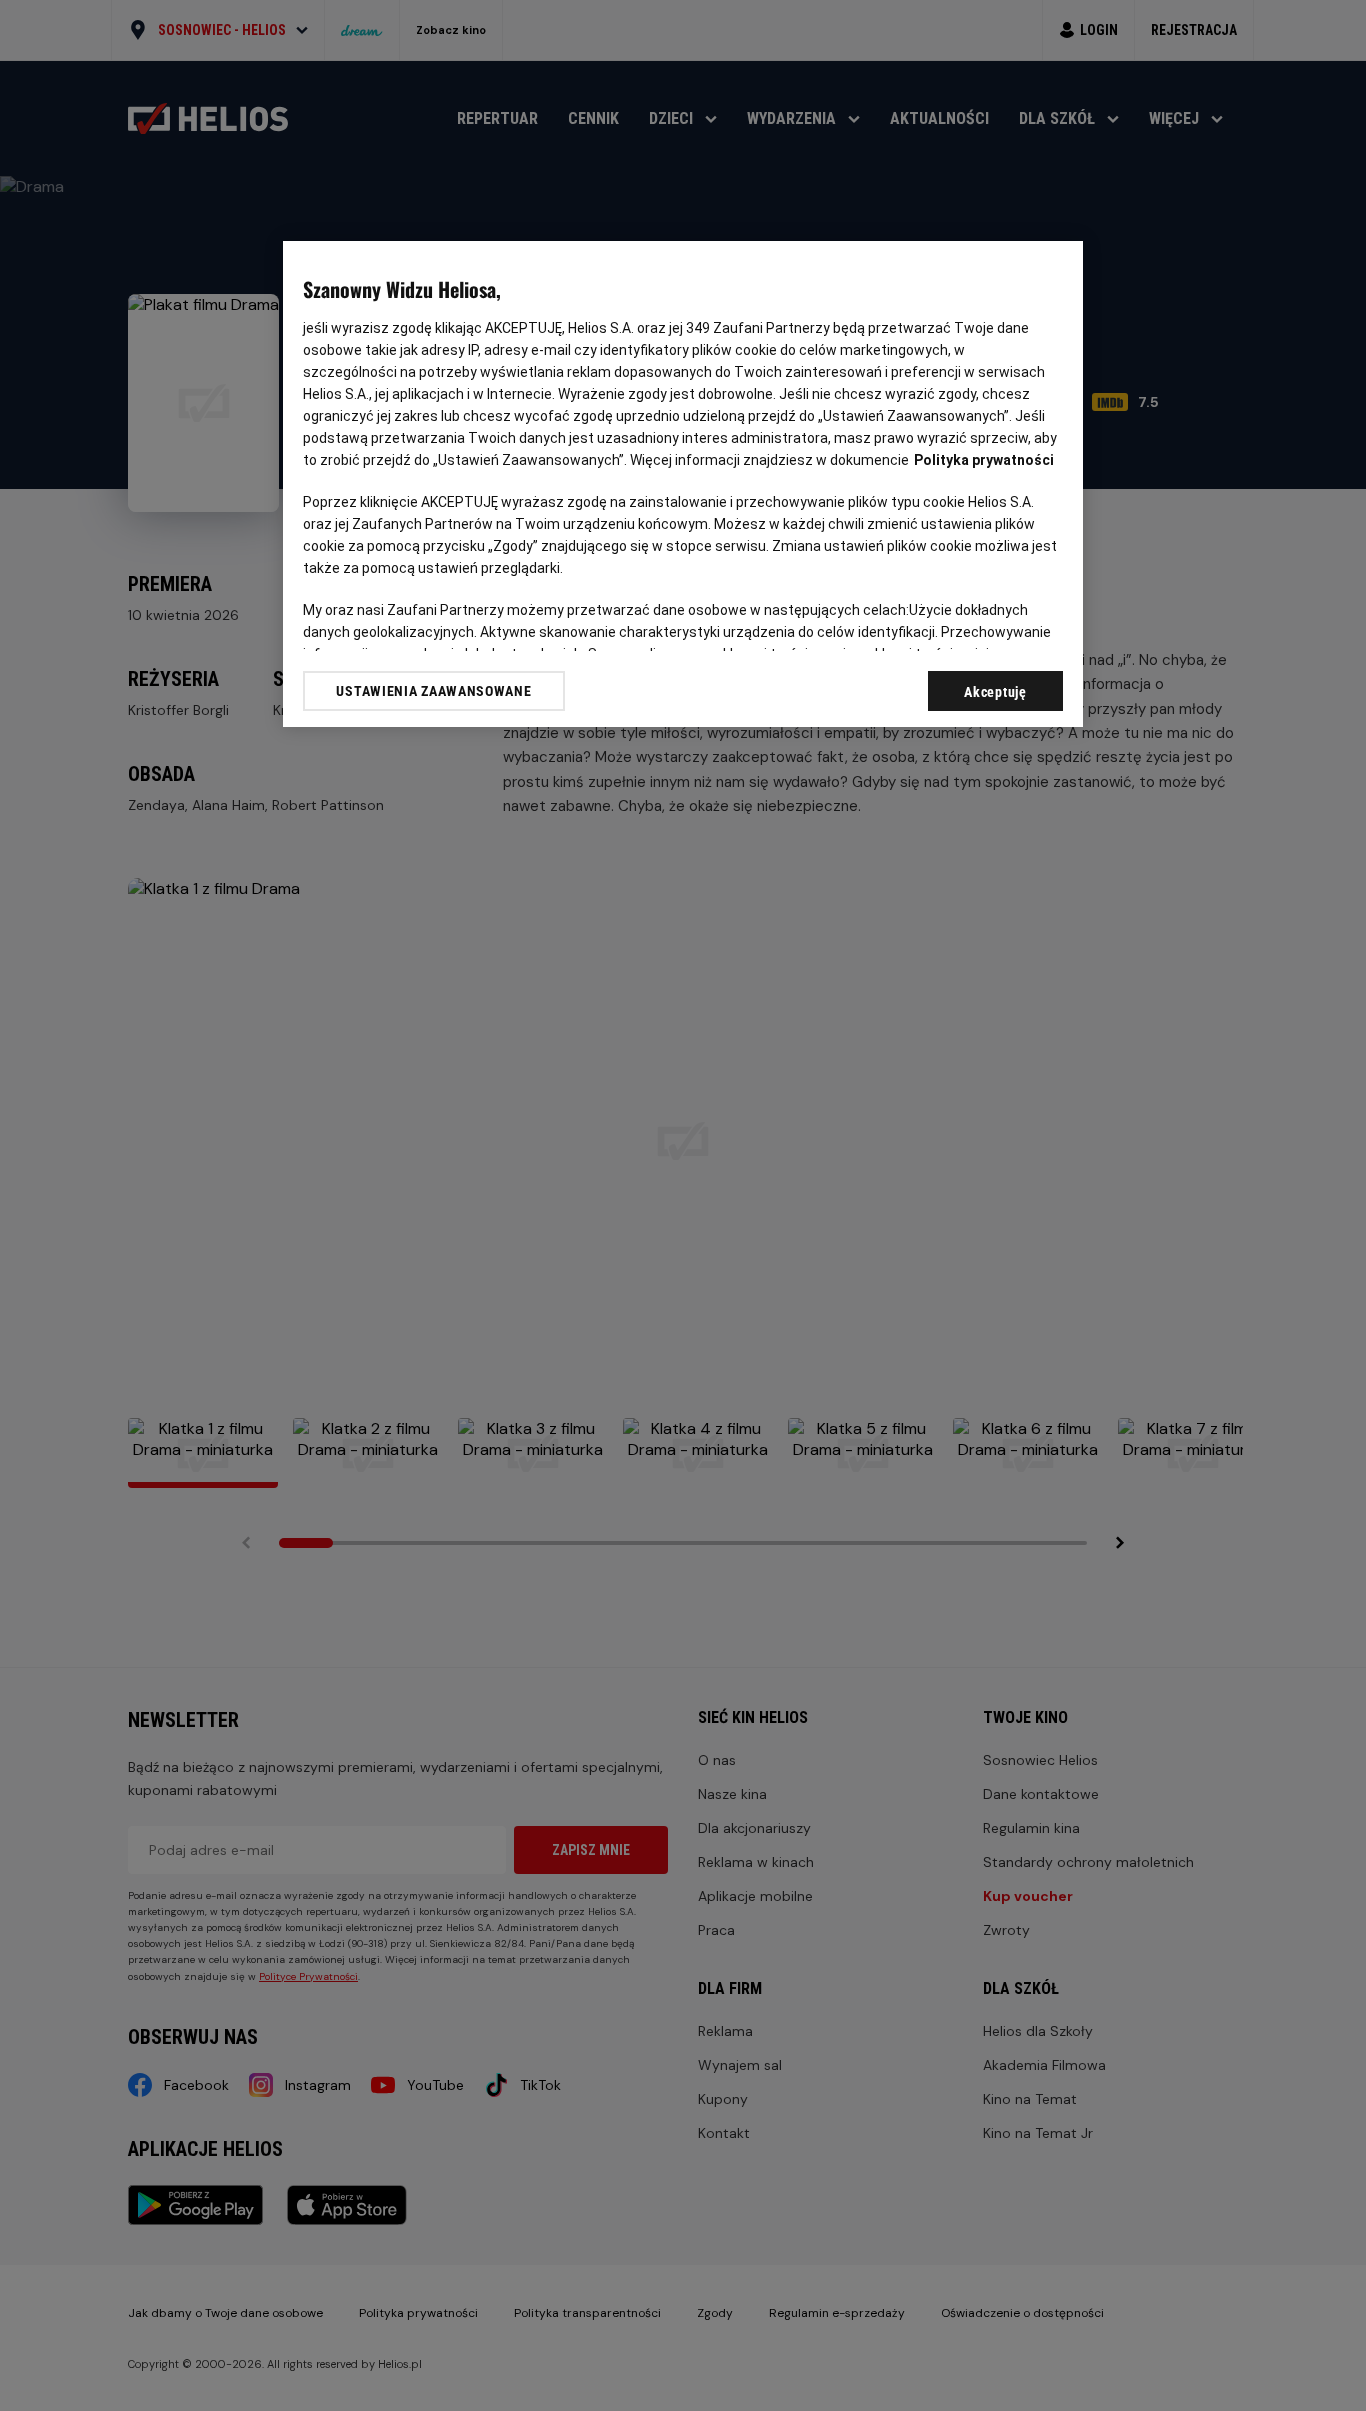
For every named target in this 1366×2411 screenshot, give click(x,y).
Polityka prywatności (984, 460)
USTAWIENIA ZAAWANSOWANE (433, 691)
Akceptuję (995, 692)
